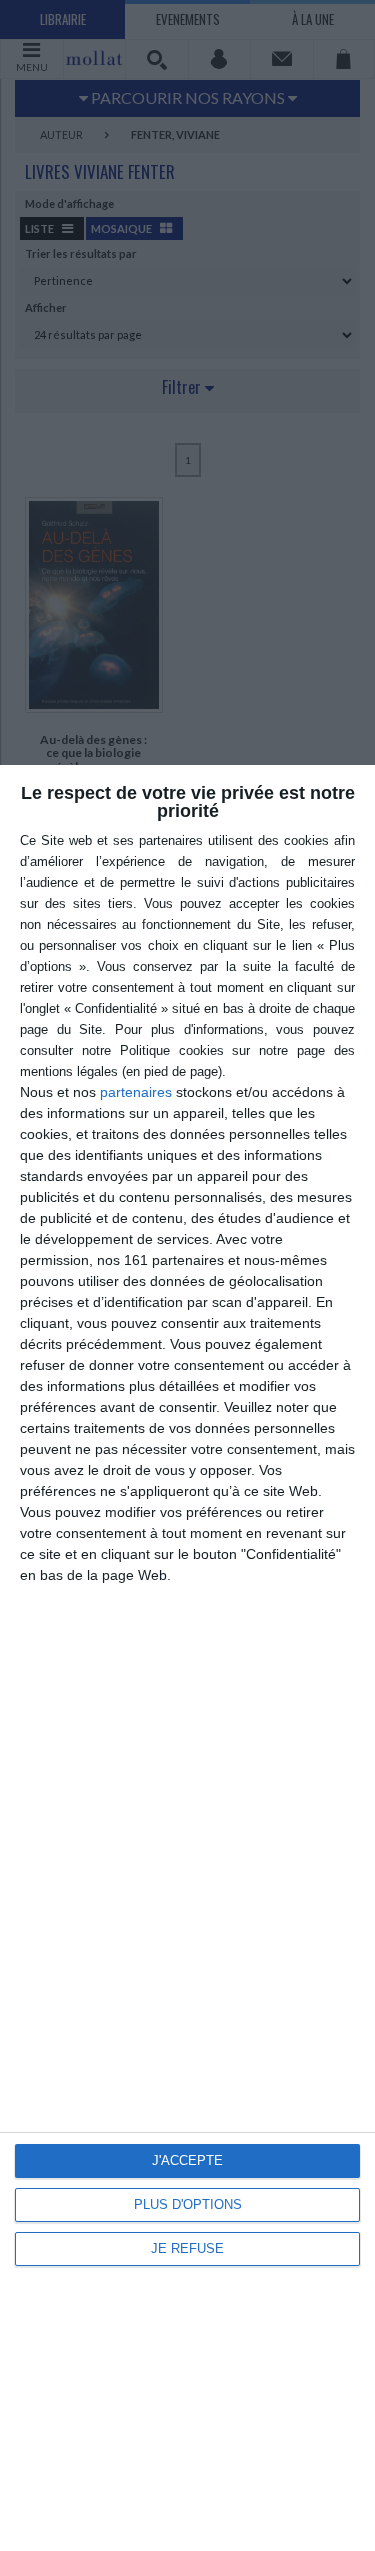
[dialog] (187, 1658)
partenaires (136, 1092)
